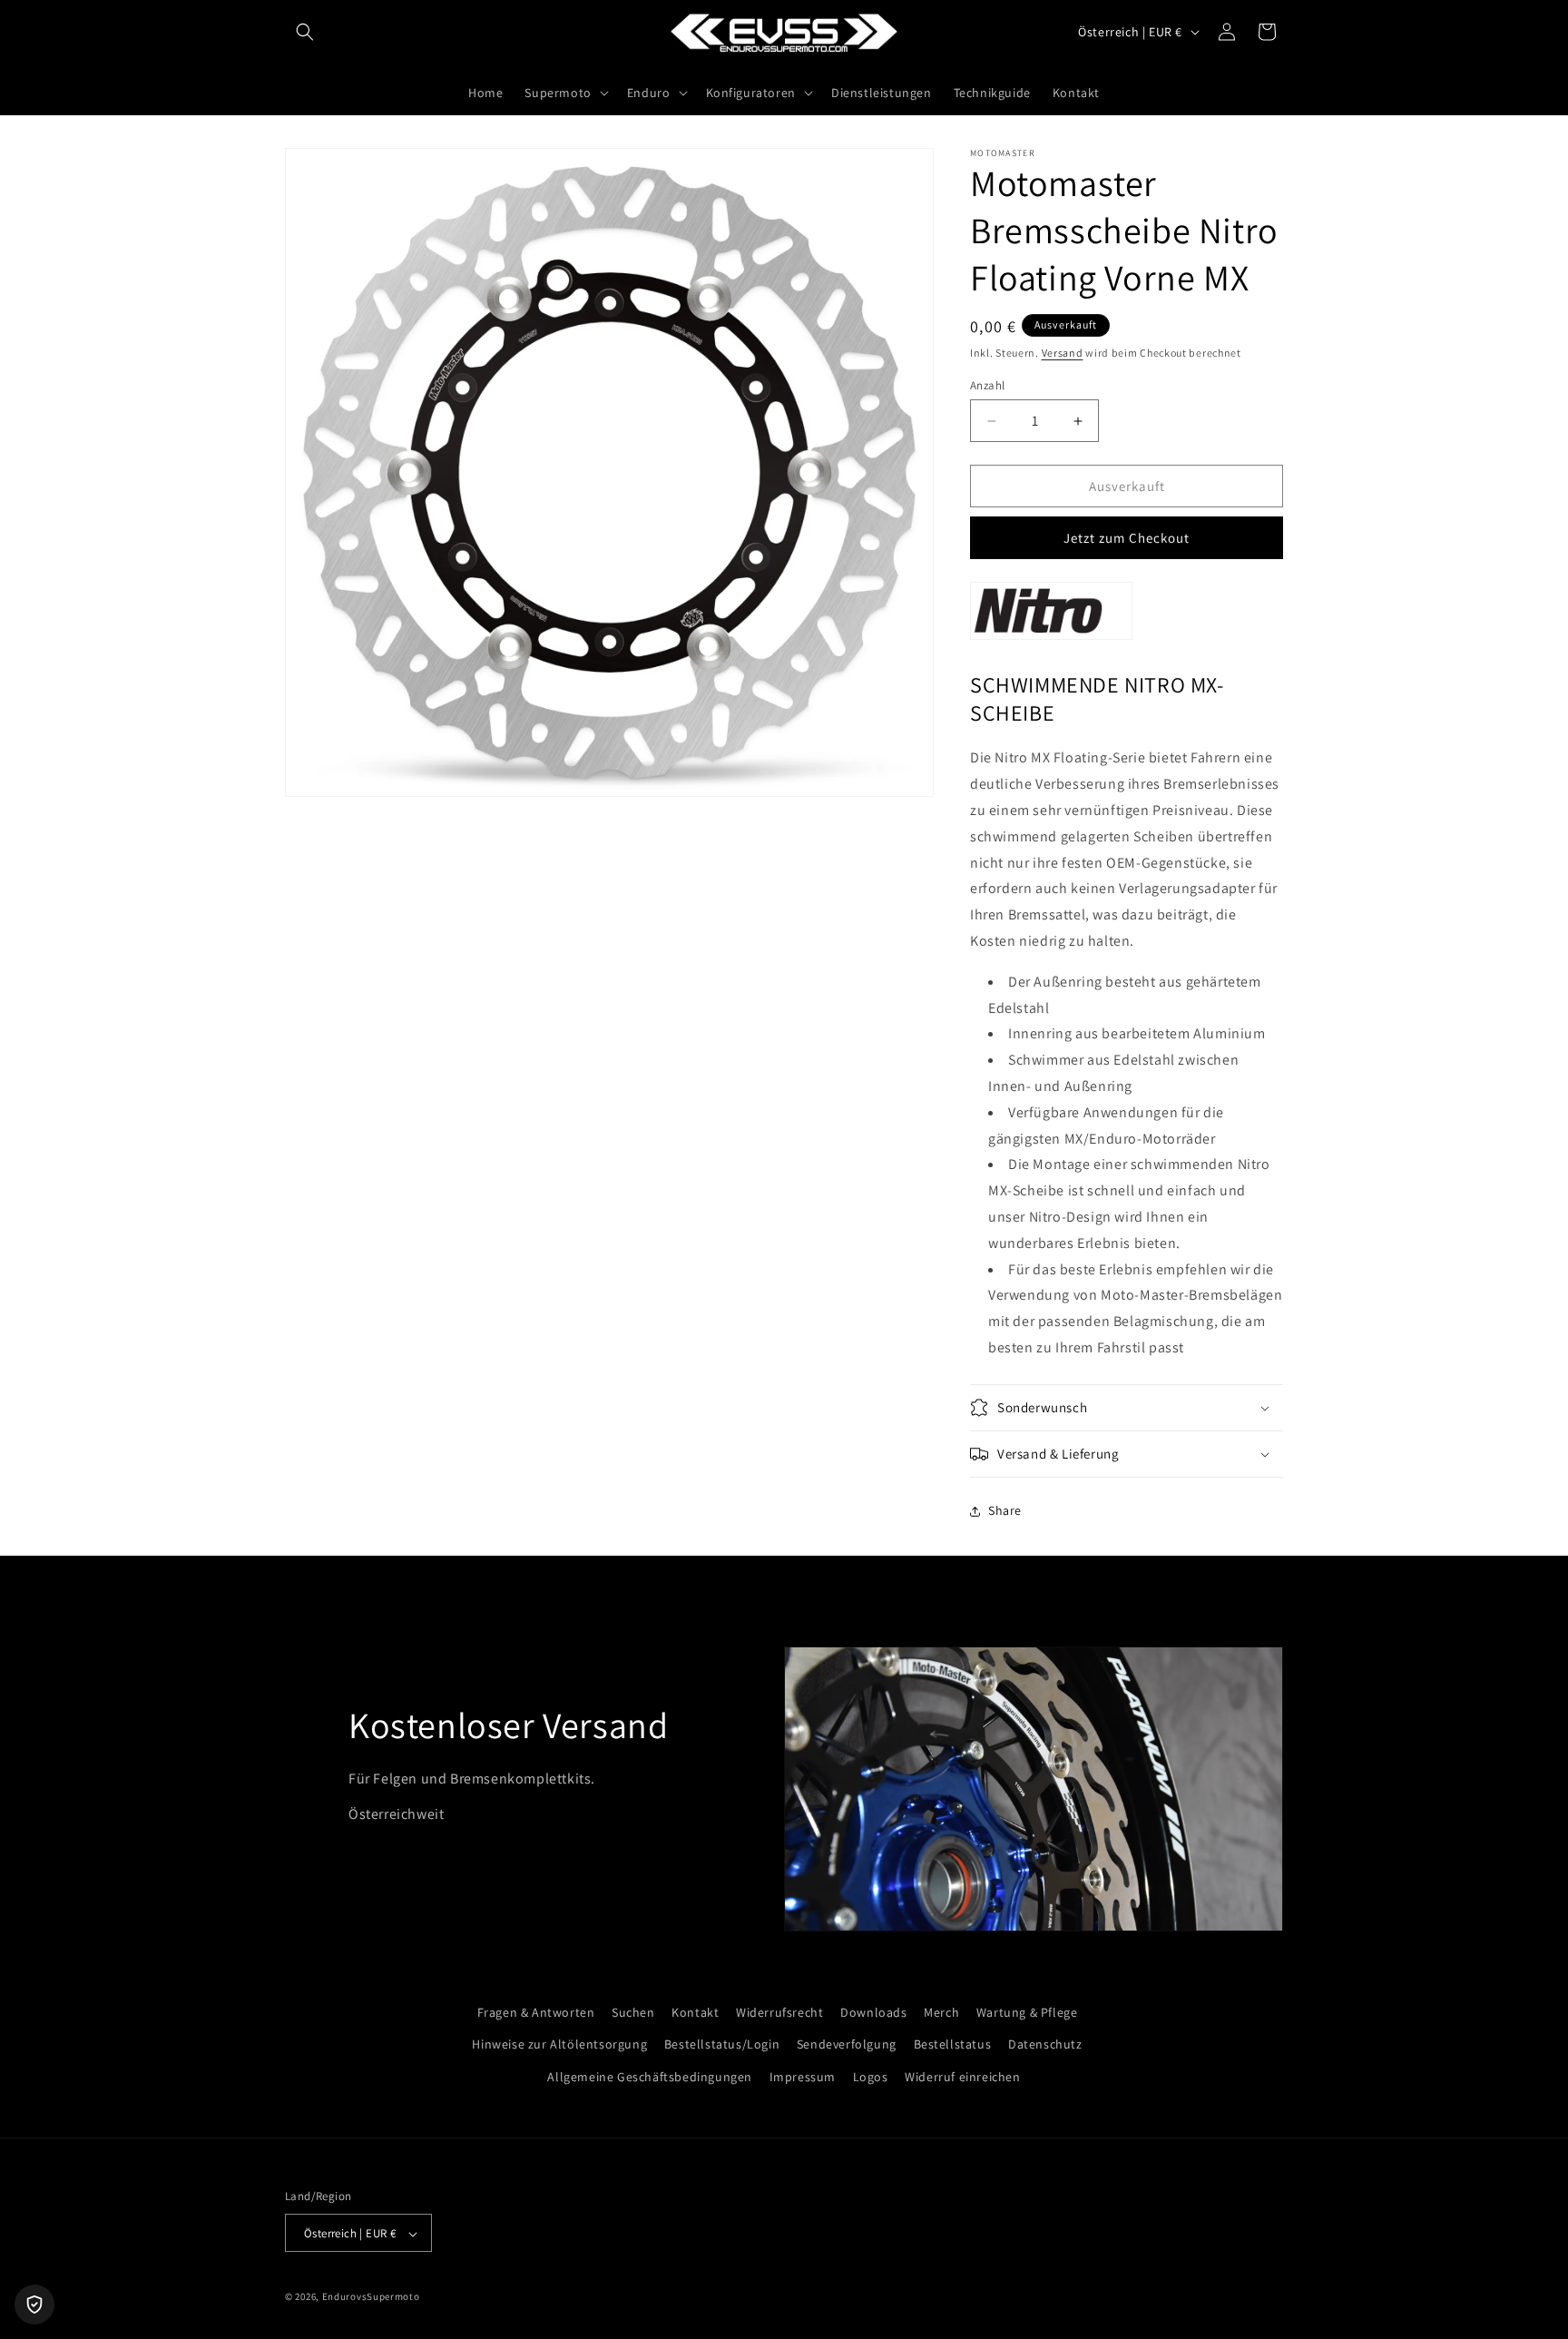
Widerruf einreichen (962, 2076)
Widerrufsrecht (779, 2012)
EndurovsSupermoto (371, 2297)
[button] (305, 32)
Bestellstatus (953, 2044)
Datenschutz (1045, 2044)
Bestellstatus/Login (722, 2044)
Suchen (633, 2012)
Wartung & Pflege (1027, 2012)
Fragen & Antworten (536, 2012)
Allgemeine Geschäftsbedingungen (650, 2076)
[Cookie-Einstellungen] (34, 2305)
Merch (941, 2012)
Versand (1063, 353)
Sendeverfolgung (847, 2044)
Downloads (873, 2012)
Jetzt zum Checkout (1127, 538)
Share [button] (1005, 1510)
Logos (871, 2076)
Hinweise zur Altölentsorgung (559, 2044)
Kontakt (695, 2012)
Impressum (803, 2076)
